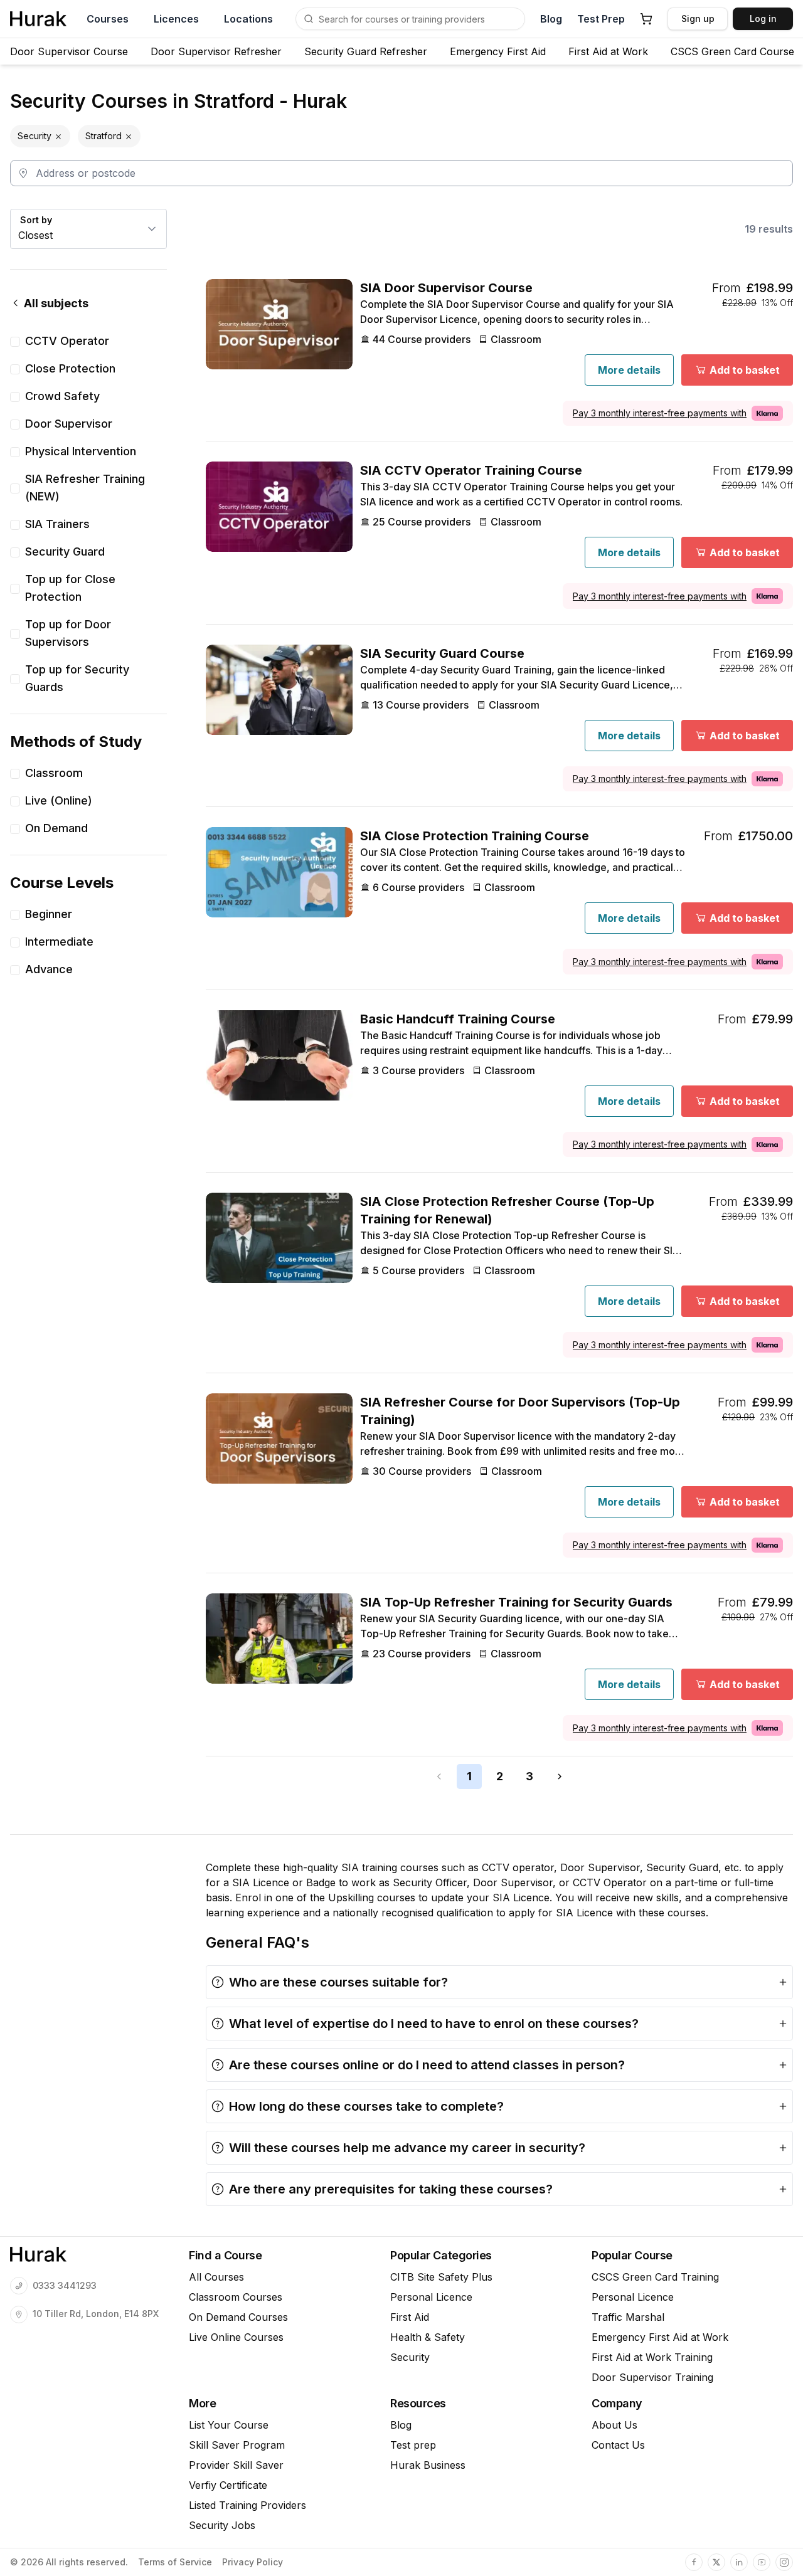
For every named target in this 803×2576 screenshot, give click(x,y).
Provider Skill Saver (236, 2465)
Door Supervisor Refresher (216, 51)
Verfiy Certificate (228, 2485)
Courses (108, 19)
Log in (763, 18)
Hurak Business (428, 2465)
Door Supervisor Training (652, 2377)
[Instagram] (784, 2562)
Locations (248, 19)
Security (410, 2357)
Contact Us (618, 2445)
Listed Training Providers (247, 2505)
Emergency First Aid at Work (660, 2337)
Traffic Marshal (628, 2317)
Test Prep (601, 19)
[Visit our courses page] (309, 19)
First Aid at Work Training (652, 2357)
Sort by (36, 220)
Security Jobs (222, 2525)
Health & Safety (428, 2337)
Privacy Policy (253, 2562)
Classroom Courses (236, 2297)
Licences (176, 19)
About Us (614, 2425)
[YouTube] (762, 2562)
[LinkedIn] (739, 2562)
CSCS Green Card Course (732, 51)
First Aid (410, 2317)
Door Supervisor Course (69, 51)
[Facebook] (694, 2562)
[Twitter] (716, 2562)
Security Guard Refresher (366, 51)
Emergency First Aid (498, 51)
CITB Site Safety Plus (441, 2277)
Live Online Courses (236, 2337)
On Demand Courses (238, 2317)
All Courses (216, 2277)
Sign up (698, 18)
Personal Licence (431, 2297)
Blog (551, 19)
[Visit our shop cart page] (646, 19)
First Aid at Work (608, 51)
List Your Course (229, 2425)
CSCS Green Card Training (655, 2277)
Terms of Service (175, 2562)
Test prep (413, 2445)
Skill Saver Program (237, 2445)
